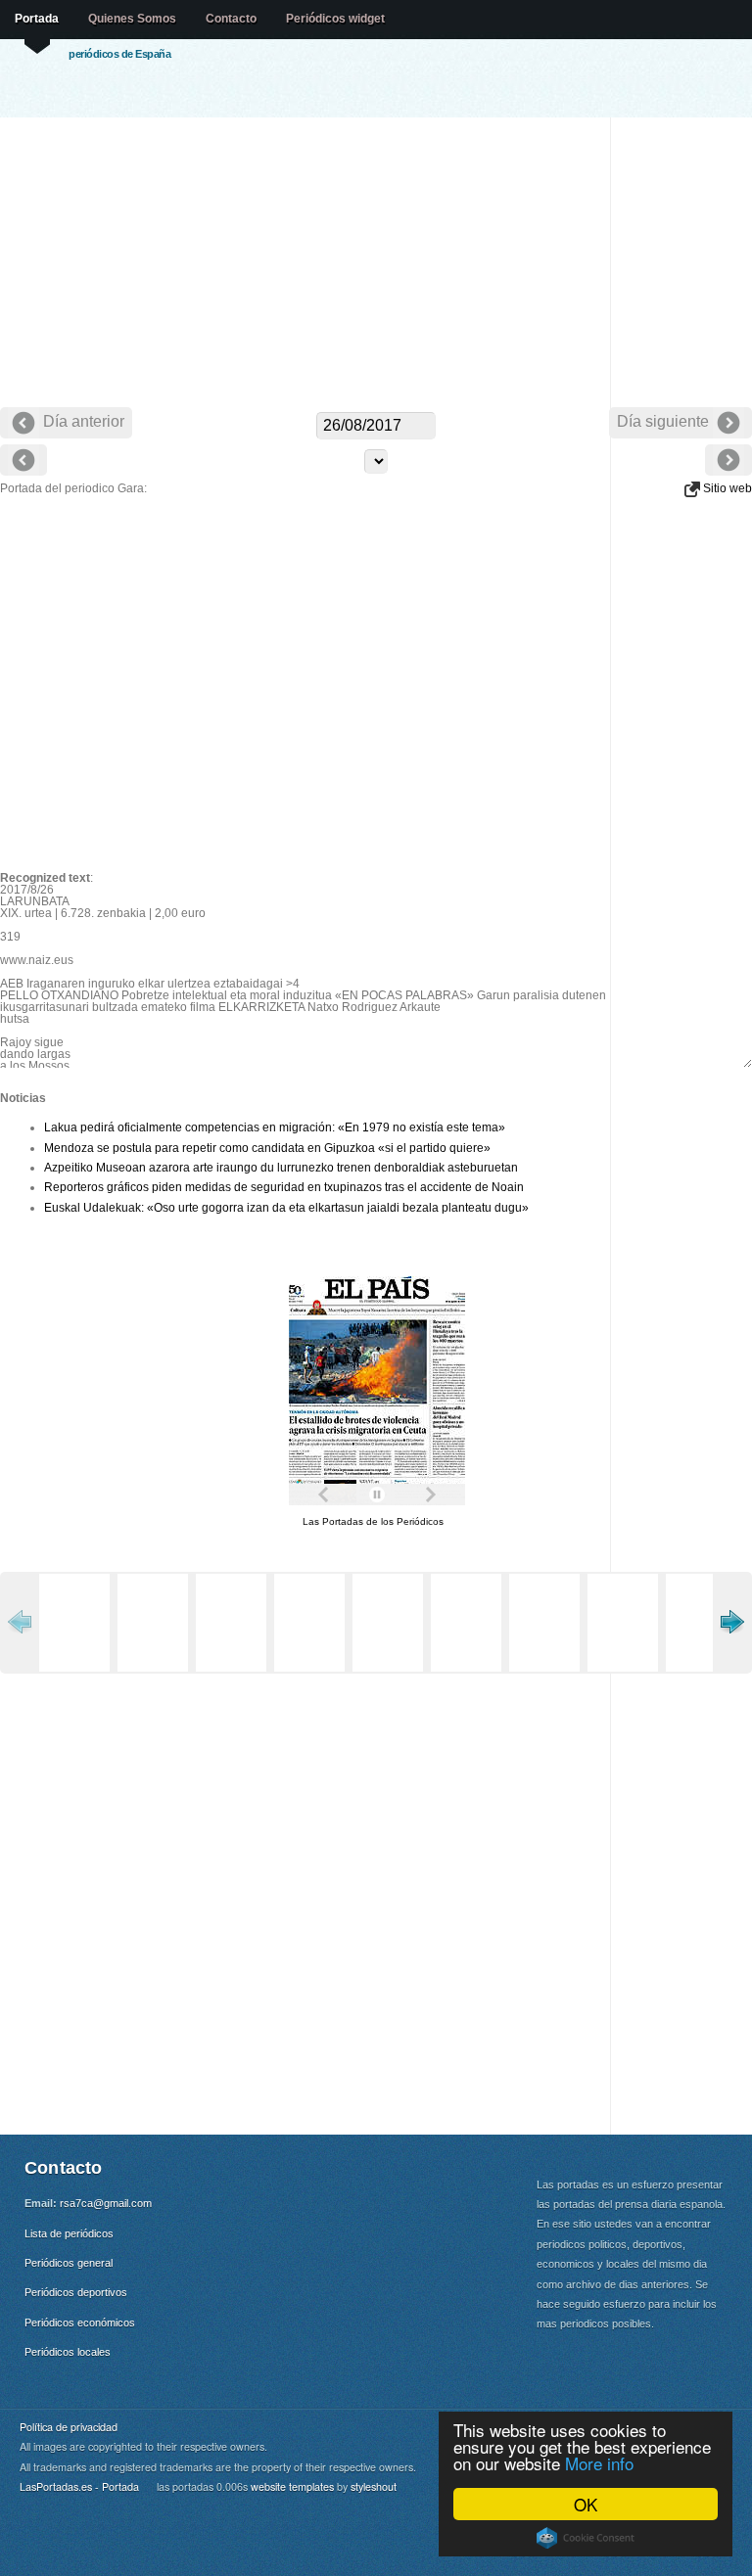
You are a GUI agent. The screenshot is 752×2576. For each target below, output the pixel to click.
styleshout (374, 2486)
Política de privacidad (69, 2427)
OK (586, 2504)
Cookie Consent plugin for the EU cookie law (586, 2538)
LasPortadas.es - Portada (79, 2486)
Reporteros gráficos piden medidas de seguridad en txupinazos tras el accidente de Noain (284, 1187)
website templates (292, 2486)
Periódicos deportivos (76, 2292)
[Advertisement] (376, 264)
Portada (37, 19)
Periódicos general (69, 2263)
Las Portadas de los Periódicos (373, 1521)
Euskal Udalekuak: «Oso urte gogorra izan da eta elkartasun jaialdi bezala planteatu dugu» (286, 1208)
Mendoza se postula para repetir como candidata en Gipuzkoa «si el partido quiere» (267, 1148)
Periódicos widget (335, 19)
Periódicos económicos (80, 2323)
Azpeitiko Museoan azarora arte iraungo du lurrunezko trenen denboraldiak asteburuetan (281, 1168)
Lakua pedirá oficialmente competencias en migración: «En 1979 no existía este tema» (275, 1127)
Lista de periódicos (69, 2233)
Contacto (231, 19)
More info (599, 2463)
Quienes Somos (132, 19)
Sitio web (726, 488)
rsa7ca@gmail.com (106, 2203)
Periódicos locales (68, 2352)
